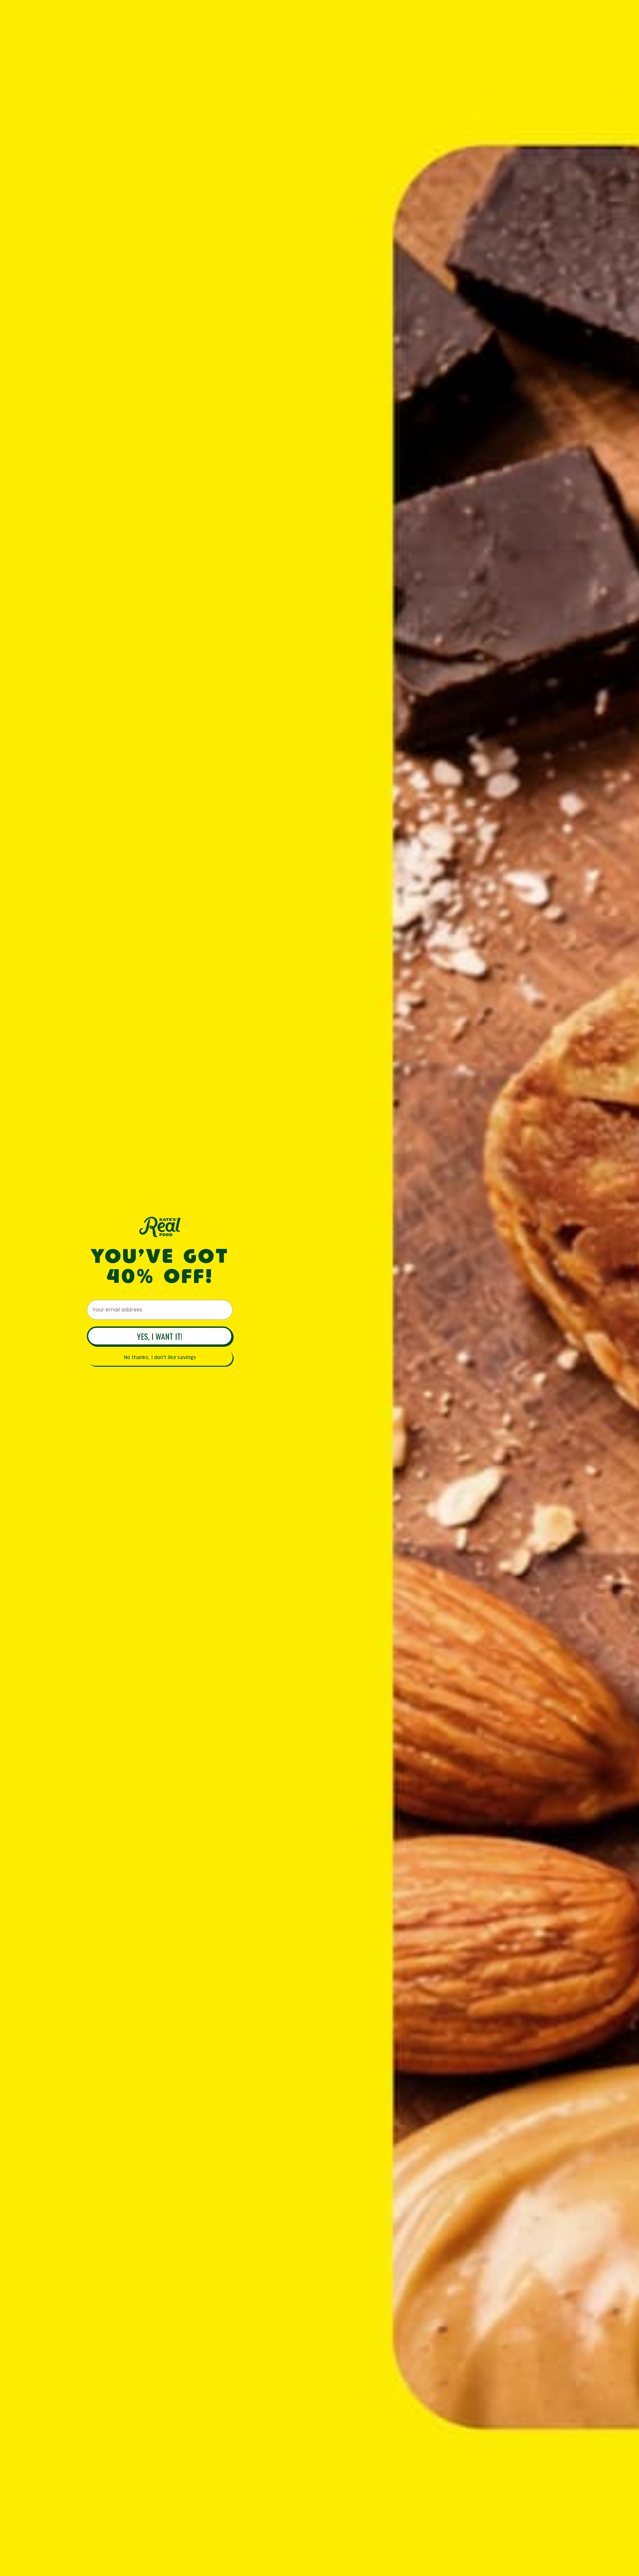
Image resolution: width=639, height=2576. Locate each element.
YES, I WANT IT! (160, 1336)
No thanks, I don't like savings (160, 1357)
